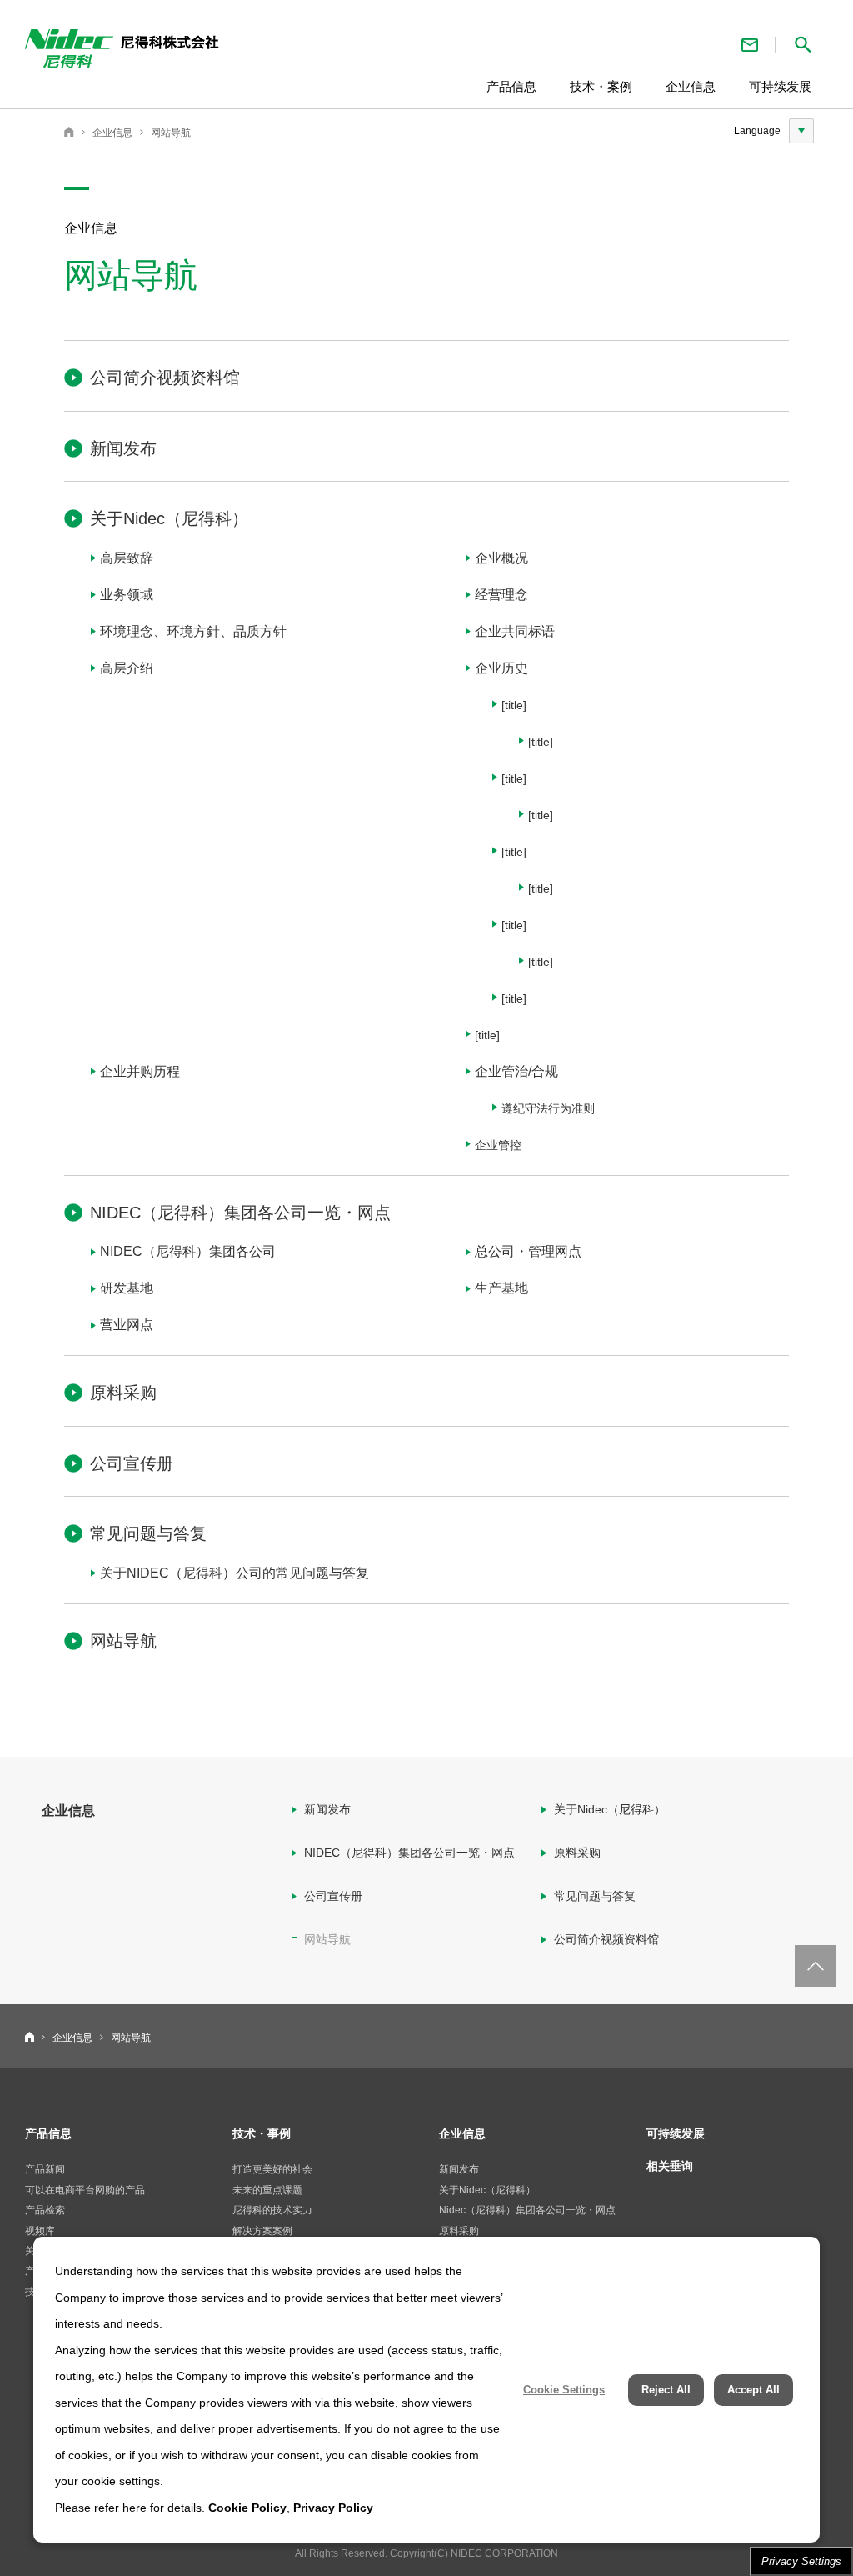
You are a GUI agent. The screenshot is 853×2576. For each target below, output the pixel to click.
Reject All (666, 2390)
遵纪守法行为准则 (548, 1108)
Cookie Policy (247, 2508)
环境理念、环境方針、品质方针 (193, 631)
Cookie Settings (564, 2390)
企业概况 (501, 558)
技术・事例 (262, 2133)
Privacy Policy (333, 2508)
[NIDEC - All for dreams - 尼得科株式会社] (187, 52)
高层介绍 (127, 668)
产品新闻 (45, 2169)
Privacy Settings (801, 2561)
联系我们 (750, 45)
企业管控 (498, 1145)
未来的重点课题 (267, 2190)
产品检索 (45, 2210)
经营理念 (501, 595)
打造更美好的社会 (272, 2169)
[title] (514, 705)
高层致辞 (127, 558)
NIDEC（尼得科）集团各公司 (188, 1251)
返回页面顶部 (816, 1966)
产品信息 (48, 2133)
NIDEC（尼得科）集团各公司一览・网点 (240, 1213)
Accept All (753, 2390)
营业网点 (127, 1325)
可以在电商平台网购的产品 (85, 2190)
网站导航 (171, 133)
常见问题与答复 (148, 1533)
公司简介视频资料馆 (165, 378)
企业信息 (112, 133)
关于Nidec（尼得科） (169, 518)
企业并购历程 (140, 1071)
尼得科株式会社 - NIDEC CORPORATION (69, 132)
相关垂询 (670, 2166)
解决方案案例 (262, 2231)
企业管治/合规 (516, 1071)
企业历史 (501, 668)
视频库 (40, 2231)
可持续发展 (676, 2133)
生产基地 (501, 1288)
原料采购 (123, 1393)
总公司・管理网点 (528, 1251)
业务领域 (127, 595)
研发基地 (127, 1288)
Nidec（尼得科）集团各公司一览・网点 (527, 2210)
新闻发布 (123, 448)
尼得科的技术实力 (272, 2210)
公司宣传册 (132, 1463)
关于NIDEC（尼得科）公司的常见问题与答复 (234, 1573)
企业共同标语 (515, 631)
